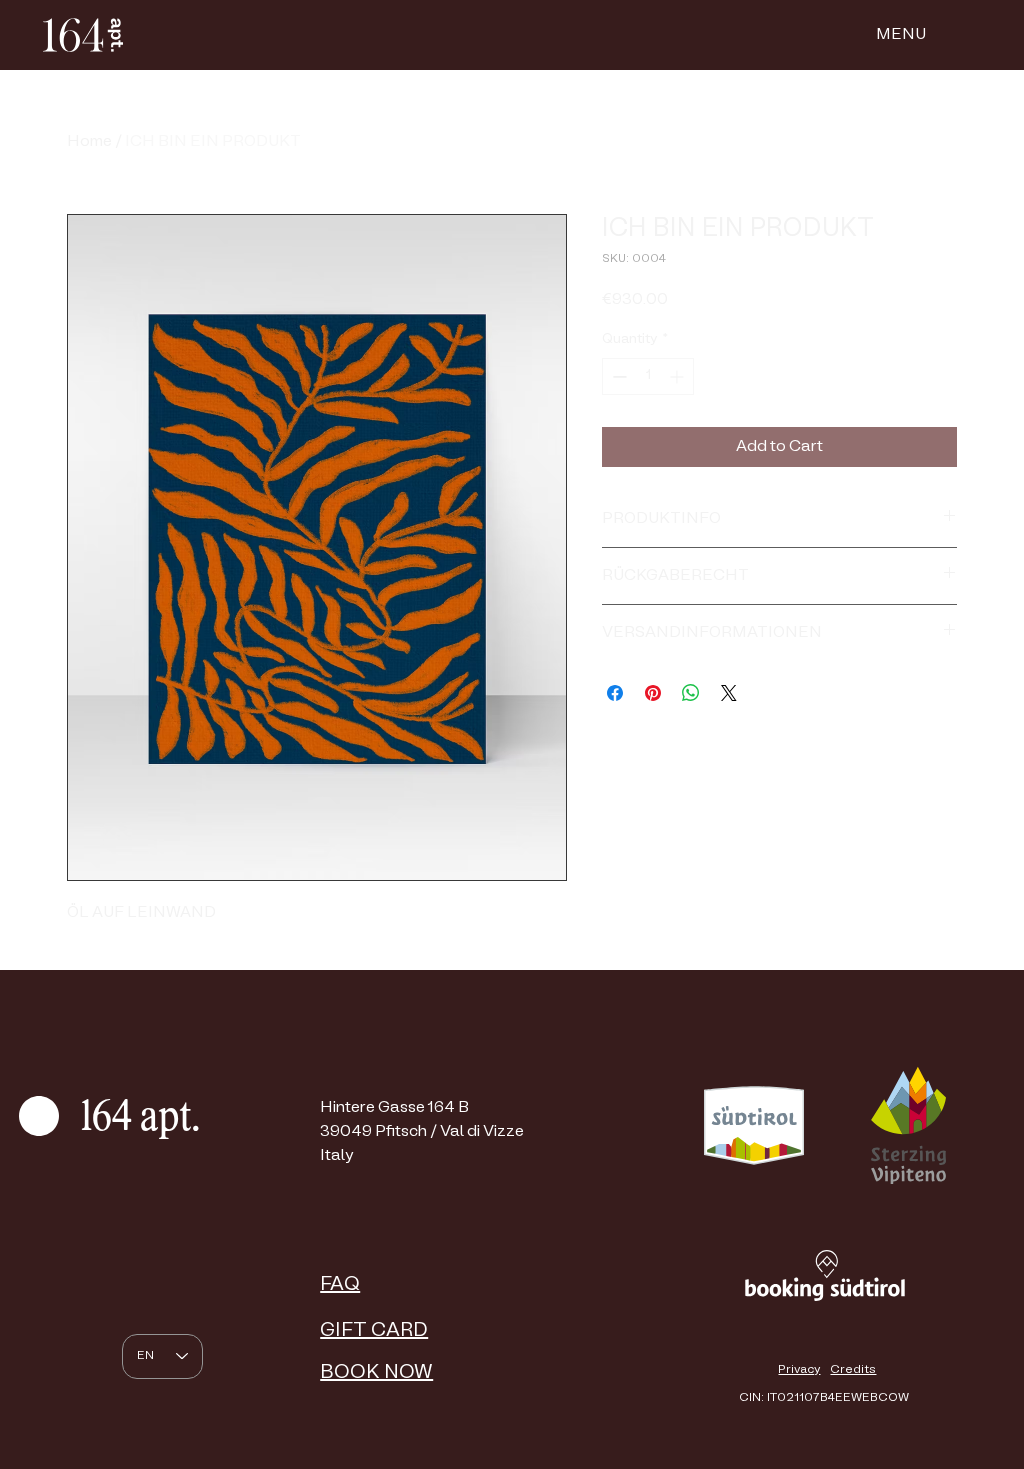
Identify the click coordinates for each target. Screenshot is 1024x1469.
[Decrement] (617, 376)
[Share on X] (729, 693)
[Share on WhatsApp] (691, 693)
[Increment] (678, 376)
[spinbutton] (648, 376)
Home (89, 142)
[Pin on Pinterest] (653, 693)
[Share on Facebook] (615, 693)
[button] (901, 34)
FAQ (340, 1285)
